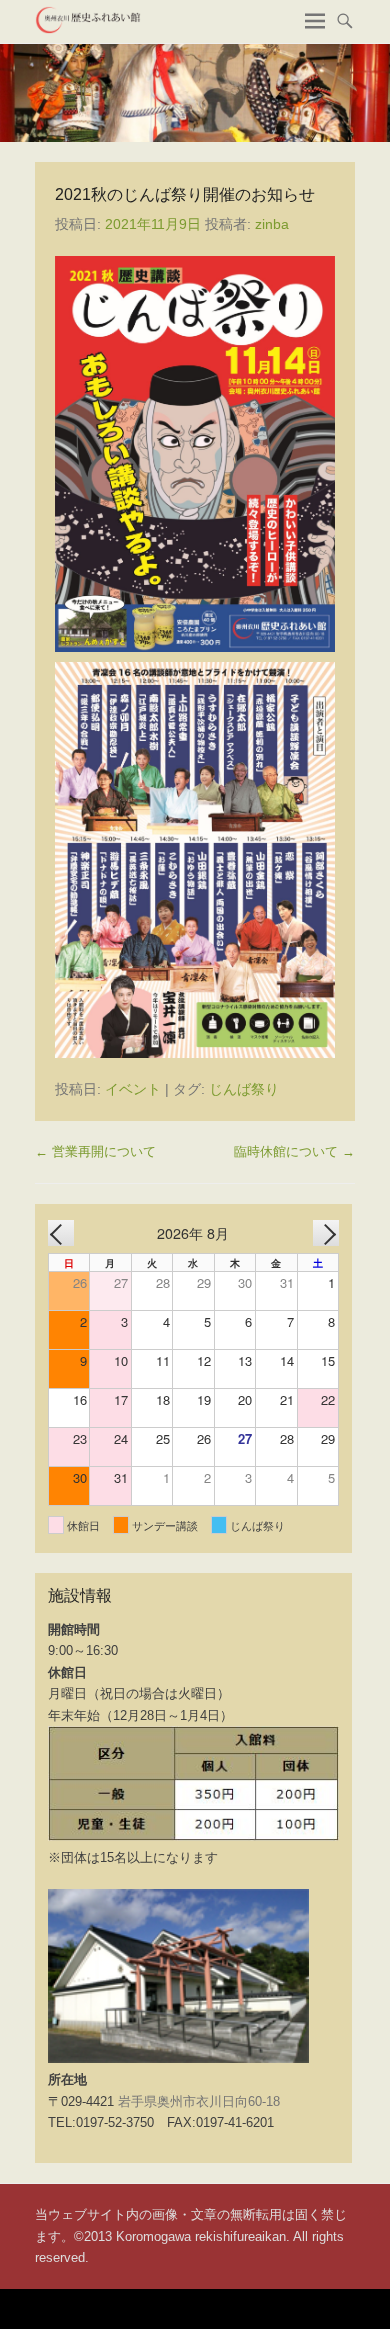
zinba (272, 224)
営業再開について (95, 1151)
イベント (133, 1089)
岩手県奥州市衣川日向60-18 (199, 2101)
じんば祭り (244, 1089)
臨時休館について (294, 1151)
